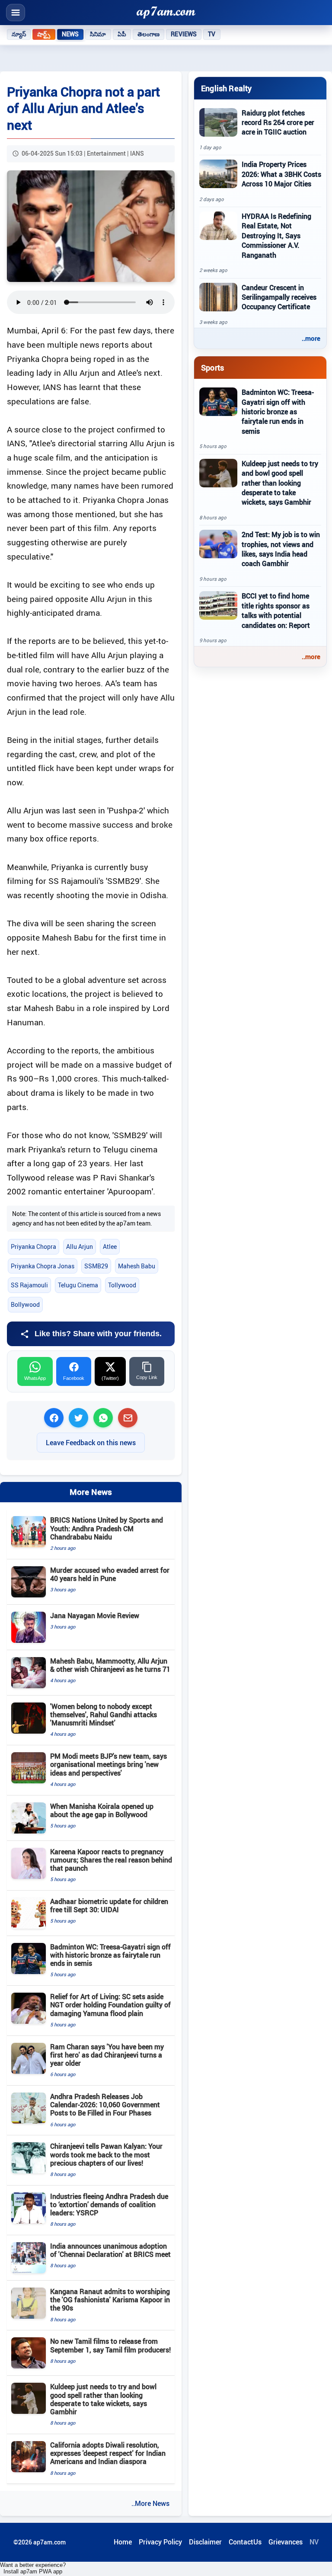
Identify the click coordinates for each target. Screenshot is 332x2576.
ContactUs (245, 2542)
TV (212, 34)
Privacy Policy (160, 2542)
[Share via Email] (128, 1418)
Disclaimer (205, 2542)
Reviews (184, 34)
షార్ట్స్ (44, 34)
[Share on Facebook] (54, 1418)
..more (311, 338)
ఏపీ (122, 34)
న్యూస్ (19, 34)
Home (123, 2542)
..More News (150, 2503)
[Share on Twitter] (78, 1418)
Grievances (286, 2542)
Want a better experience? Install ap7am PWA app (33, 2568)
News (70, 34)
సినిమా (98, 34)
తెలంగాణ (149, 34)
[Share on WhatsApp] (103, 1418)
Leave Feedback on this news (91, 1443)
